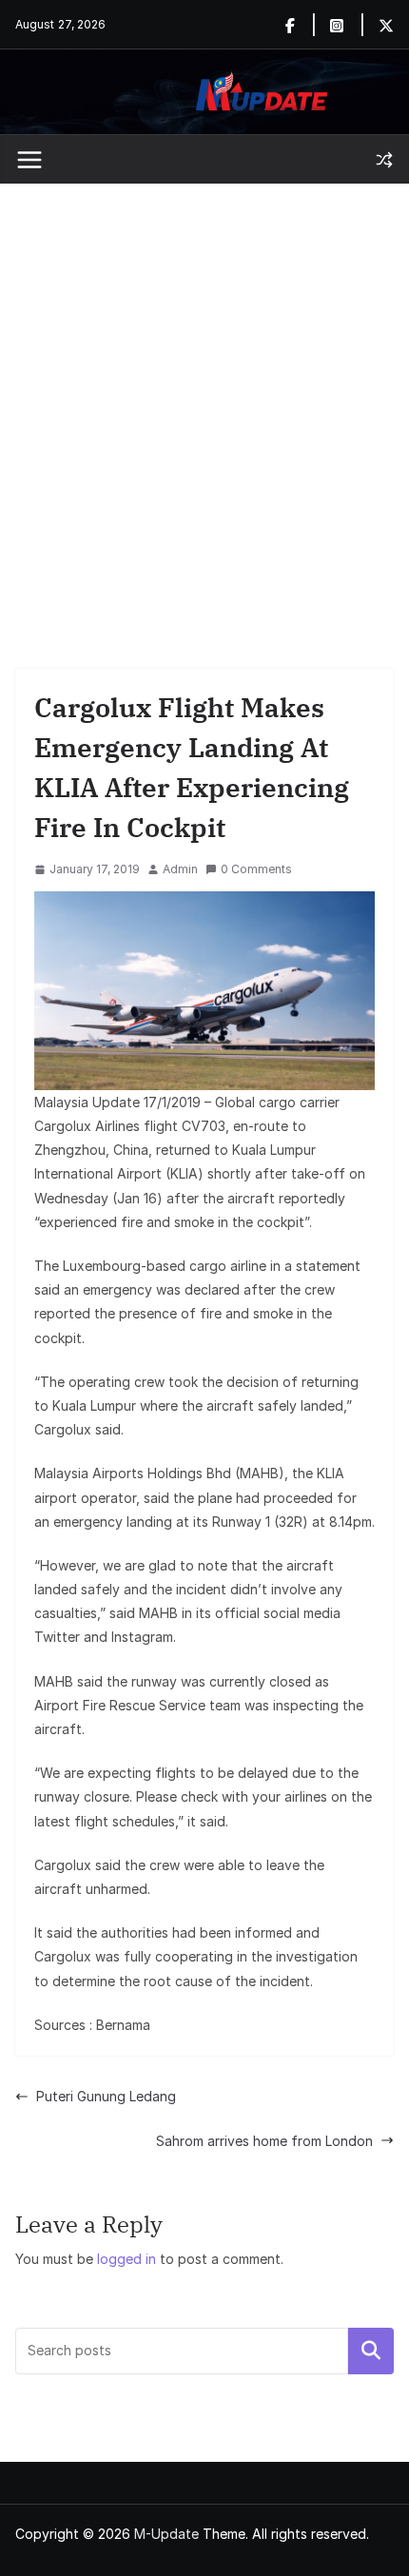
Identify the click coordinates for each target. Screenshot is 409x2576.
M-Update (166, 2534)
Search (371, 2351)
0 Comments (256, 869)
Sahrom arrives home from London (264, 2141)
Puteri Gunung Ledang (106, 2096)
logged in (127, 2259)
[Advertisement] (204, 398)
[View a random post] (384, 160)
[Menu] (29, 160)
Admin (180, 869)
